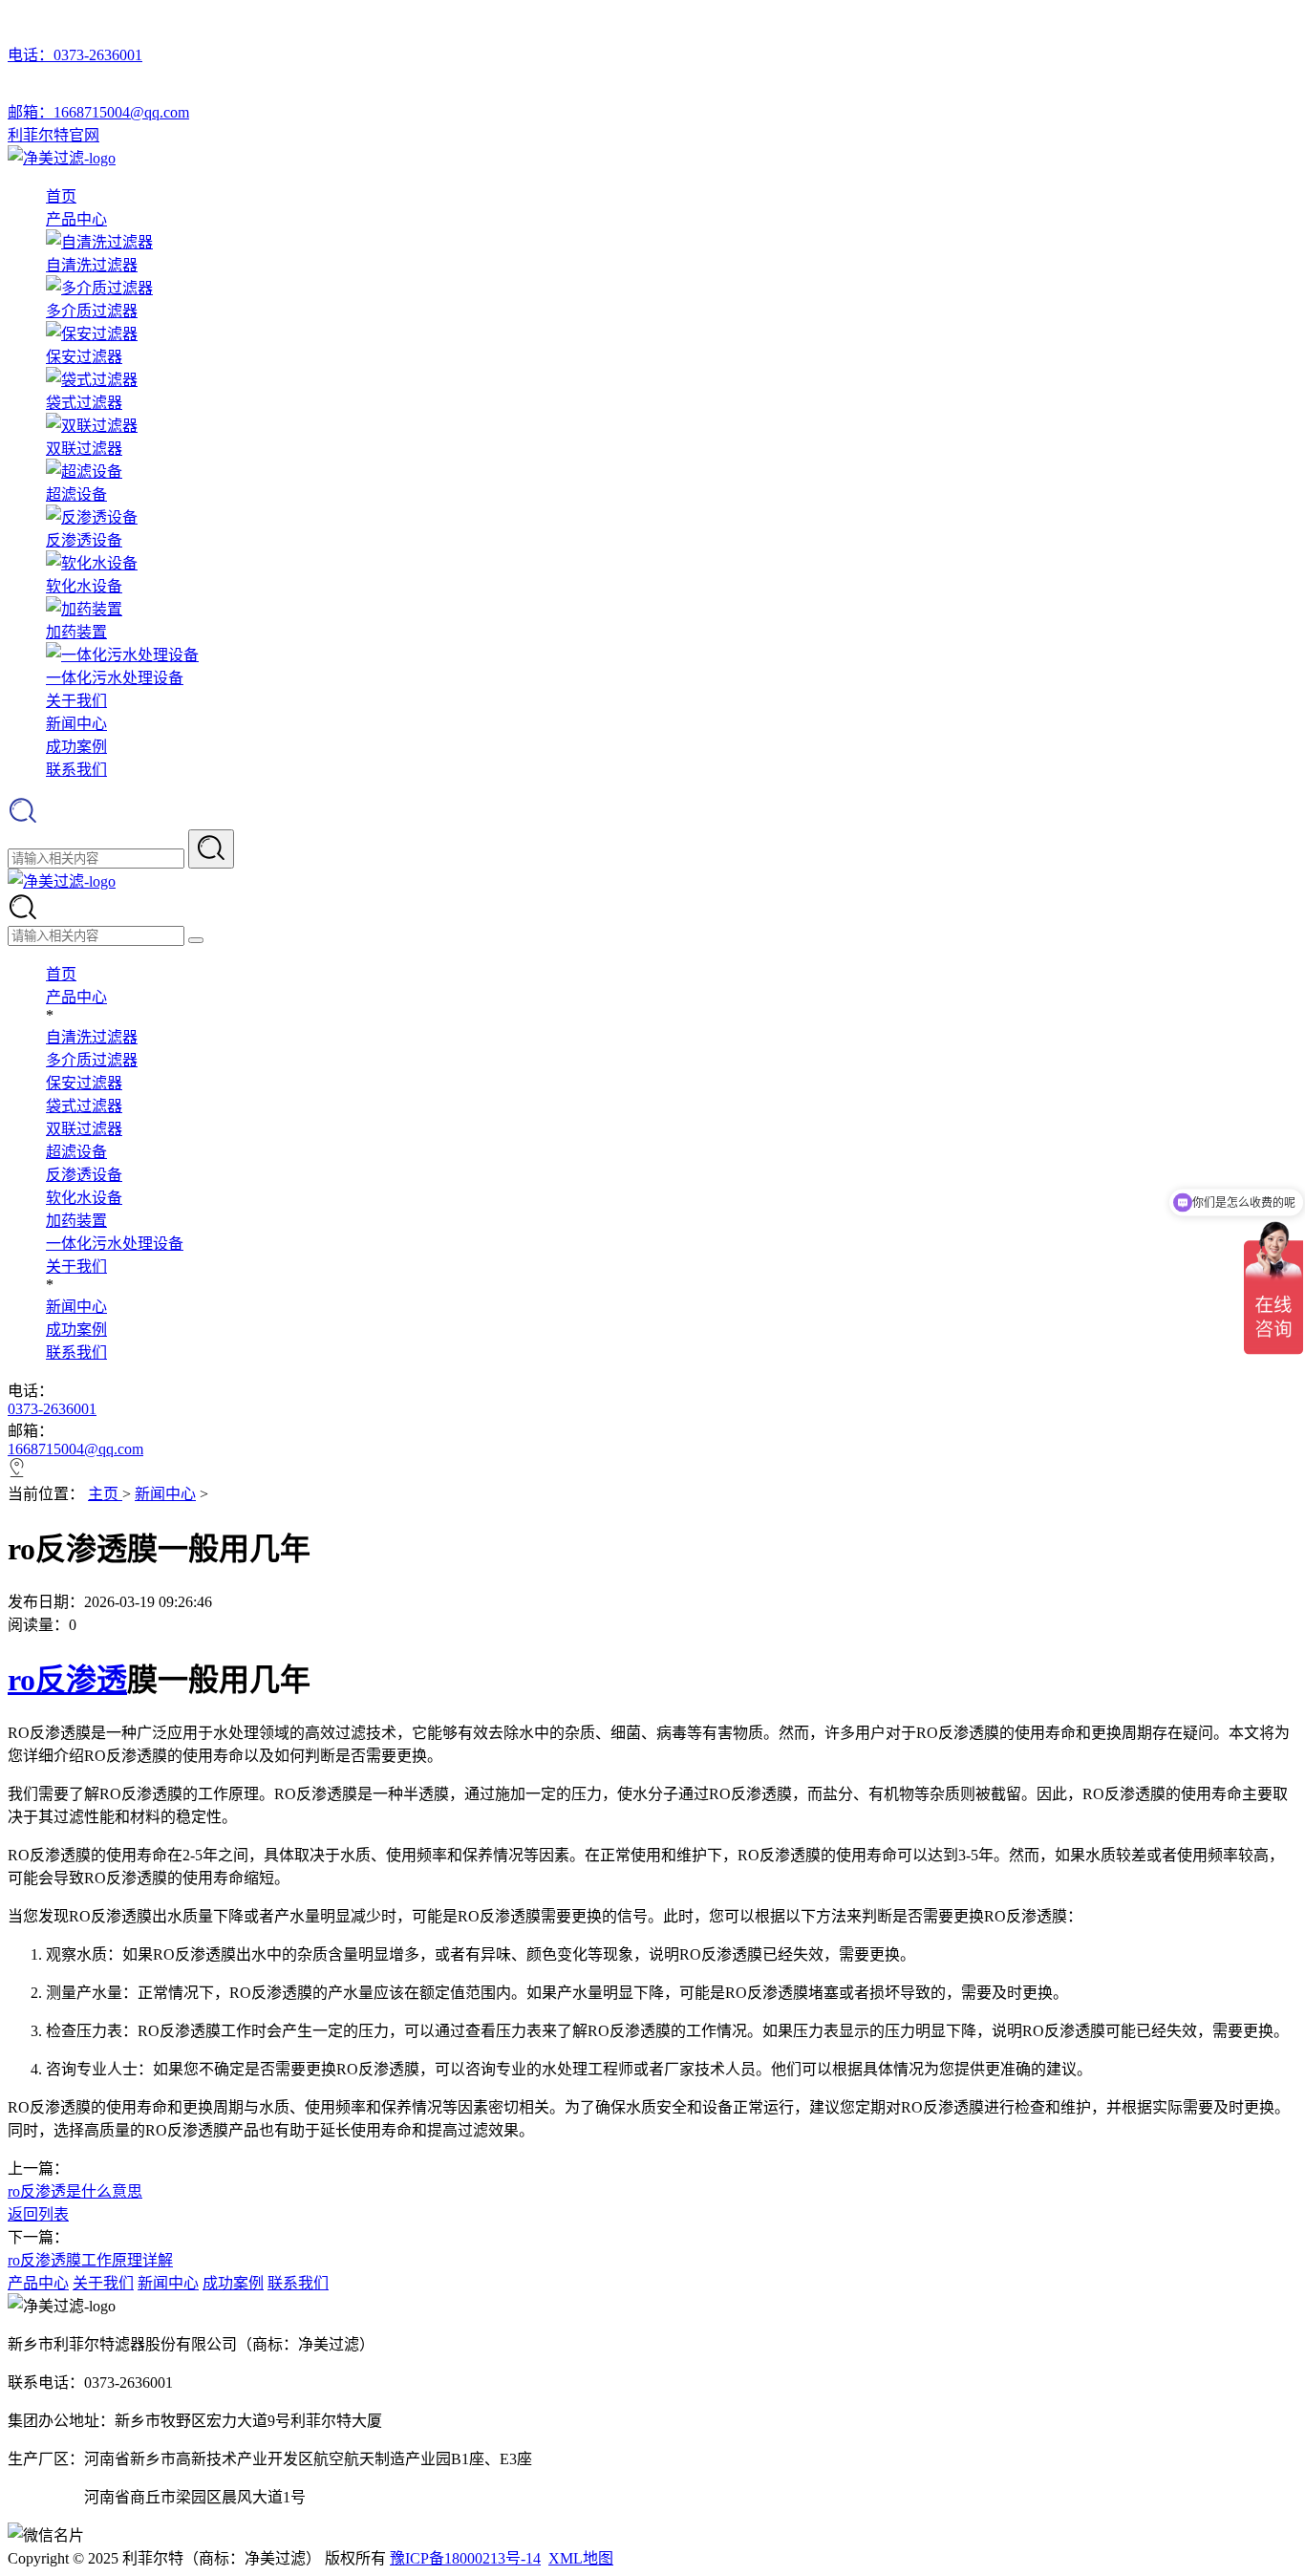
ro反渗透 (67, 1680)
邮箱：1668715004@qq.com (98, 112)
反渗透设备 (84, 1175)
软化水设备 (84, 1198)
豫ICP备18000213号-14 (465, 2558)
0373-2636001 (52, 1409)
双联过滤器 (84, 1129)
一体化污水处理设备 (115, 1244)
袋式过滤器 (84, 1106)
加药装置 (76, 1221)
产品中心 (76, 219)
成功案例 (76, 747)
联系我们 (76, 770)
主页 (105, 1494)
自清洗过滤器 (92, 1037)
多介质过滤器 (92, 1060)
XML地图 (581, 2558)
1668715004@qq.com (75, 1449)
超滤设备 (76, 1152)
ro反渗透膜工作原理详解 (90, 2260)
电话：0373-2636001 (75, 55)
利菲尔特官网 (53, 135)
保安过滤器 (84, 1083)
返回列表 (38, 2214)
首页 (61, 196)
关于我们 (76, 701)
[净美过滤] (62, 158)
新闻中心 (76, 724)
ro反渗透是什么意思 (75, 2191)
